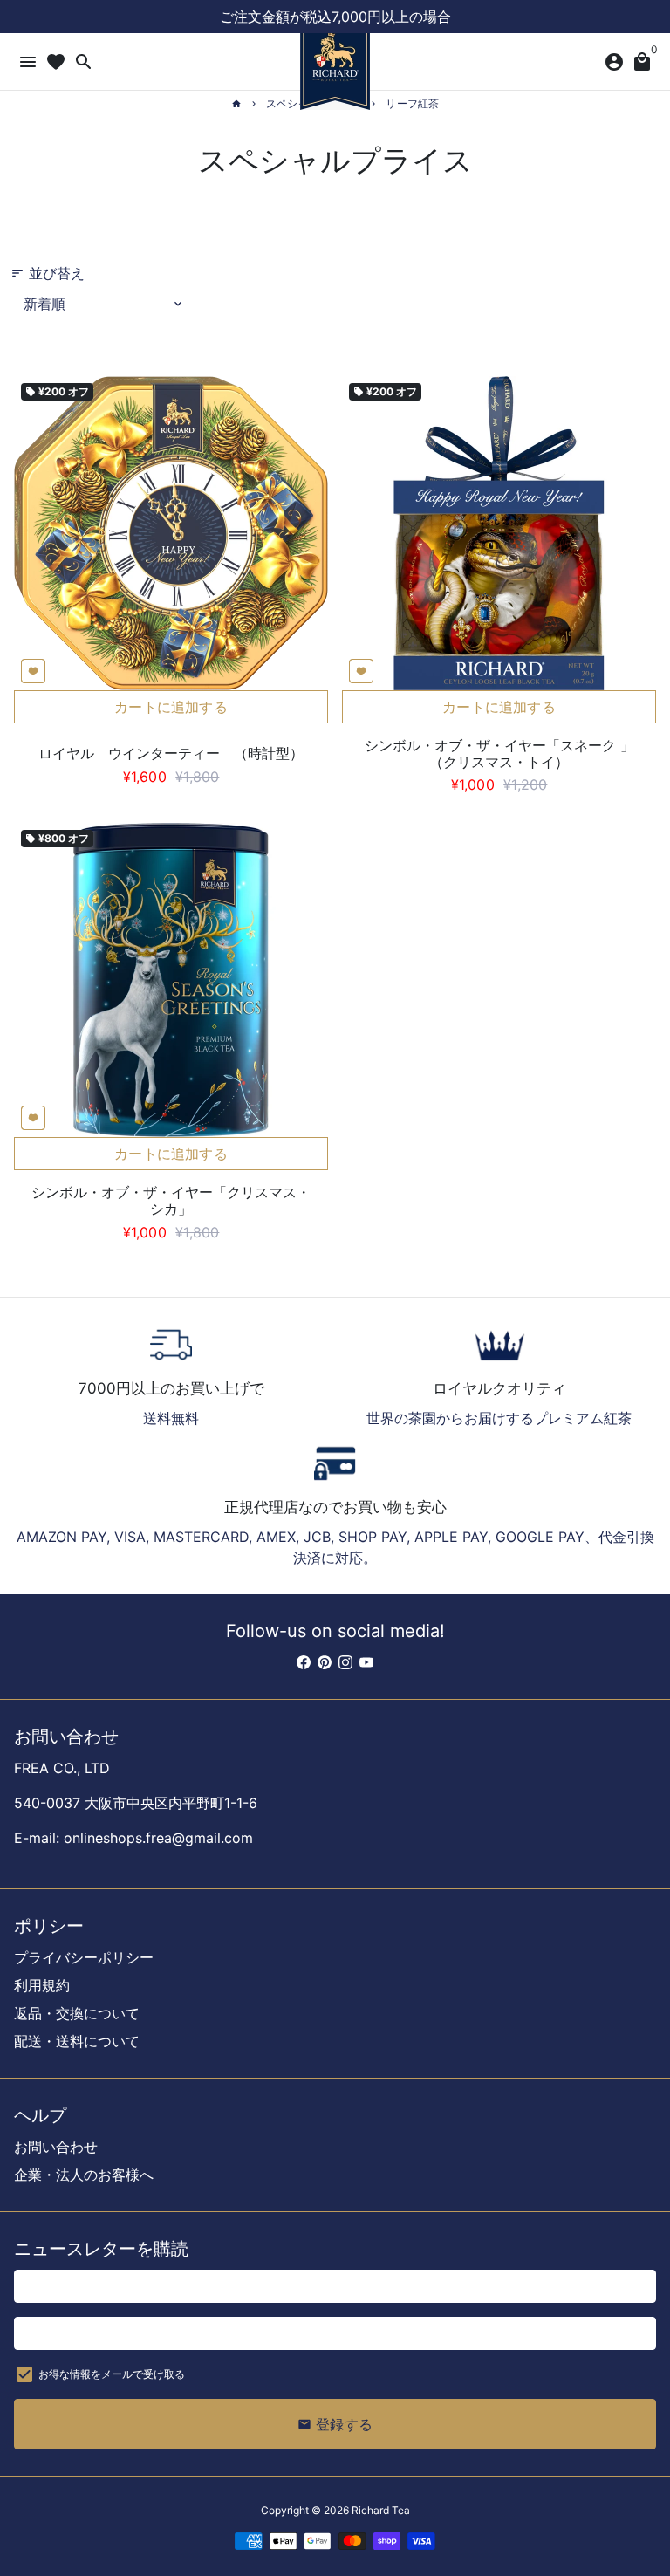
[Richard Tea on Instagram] (345, 1662)
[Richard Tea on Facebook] (304, 1662)
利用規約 (42, 1985)
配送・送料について (77, 2041)
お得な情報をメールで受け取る (112, 2374)
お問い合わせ (56, 2147)
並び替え (48, 273)
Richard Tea (381, 2510)
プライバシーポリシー (84, 1957)
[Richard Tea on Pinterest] (325, 1662)
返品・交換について (77, 2013)
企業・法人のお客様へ (84, 2175)
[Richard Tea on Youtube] (366, 1662)
